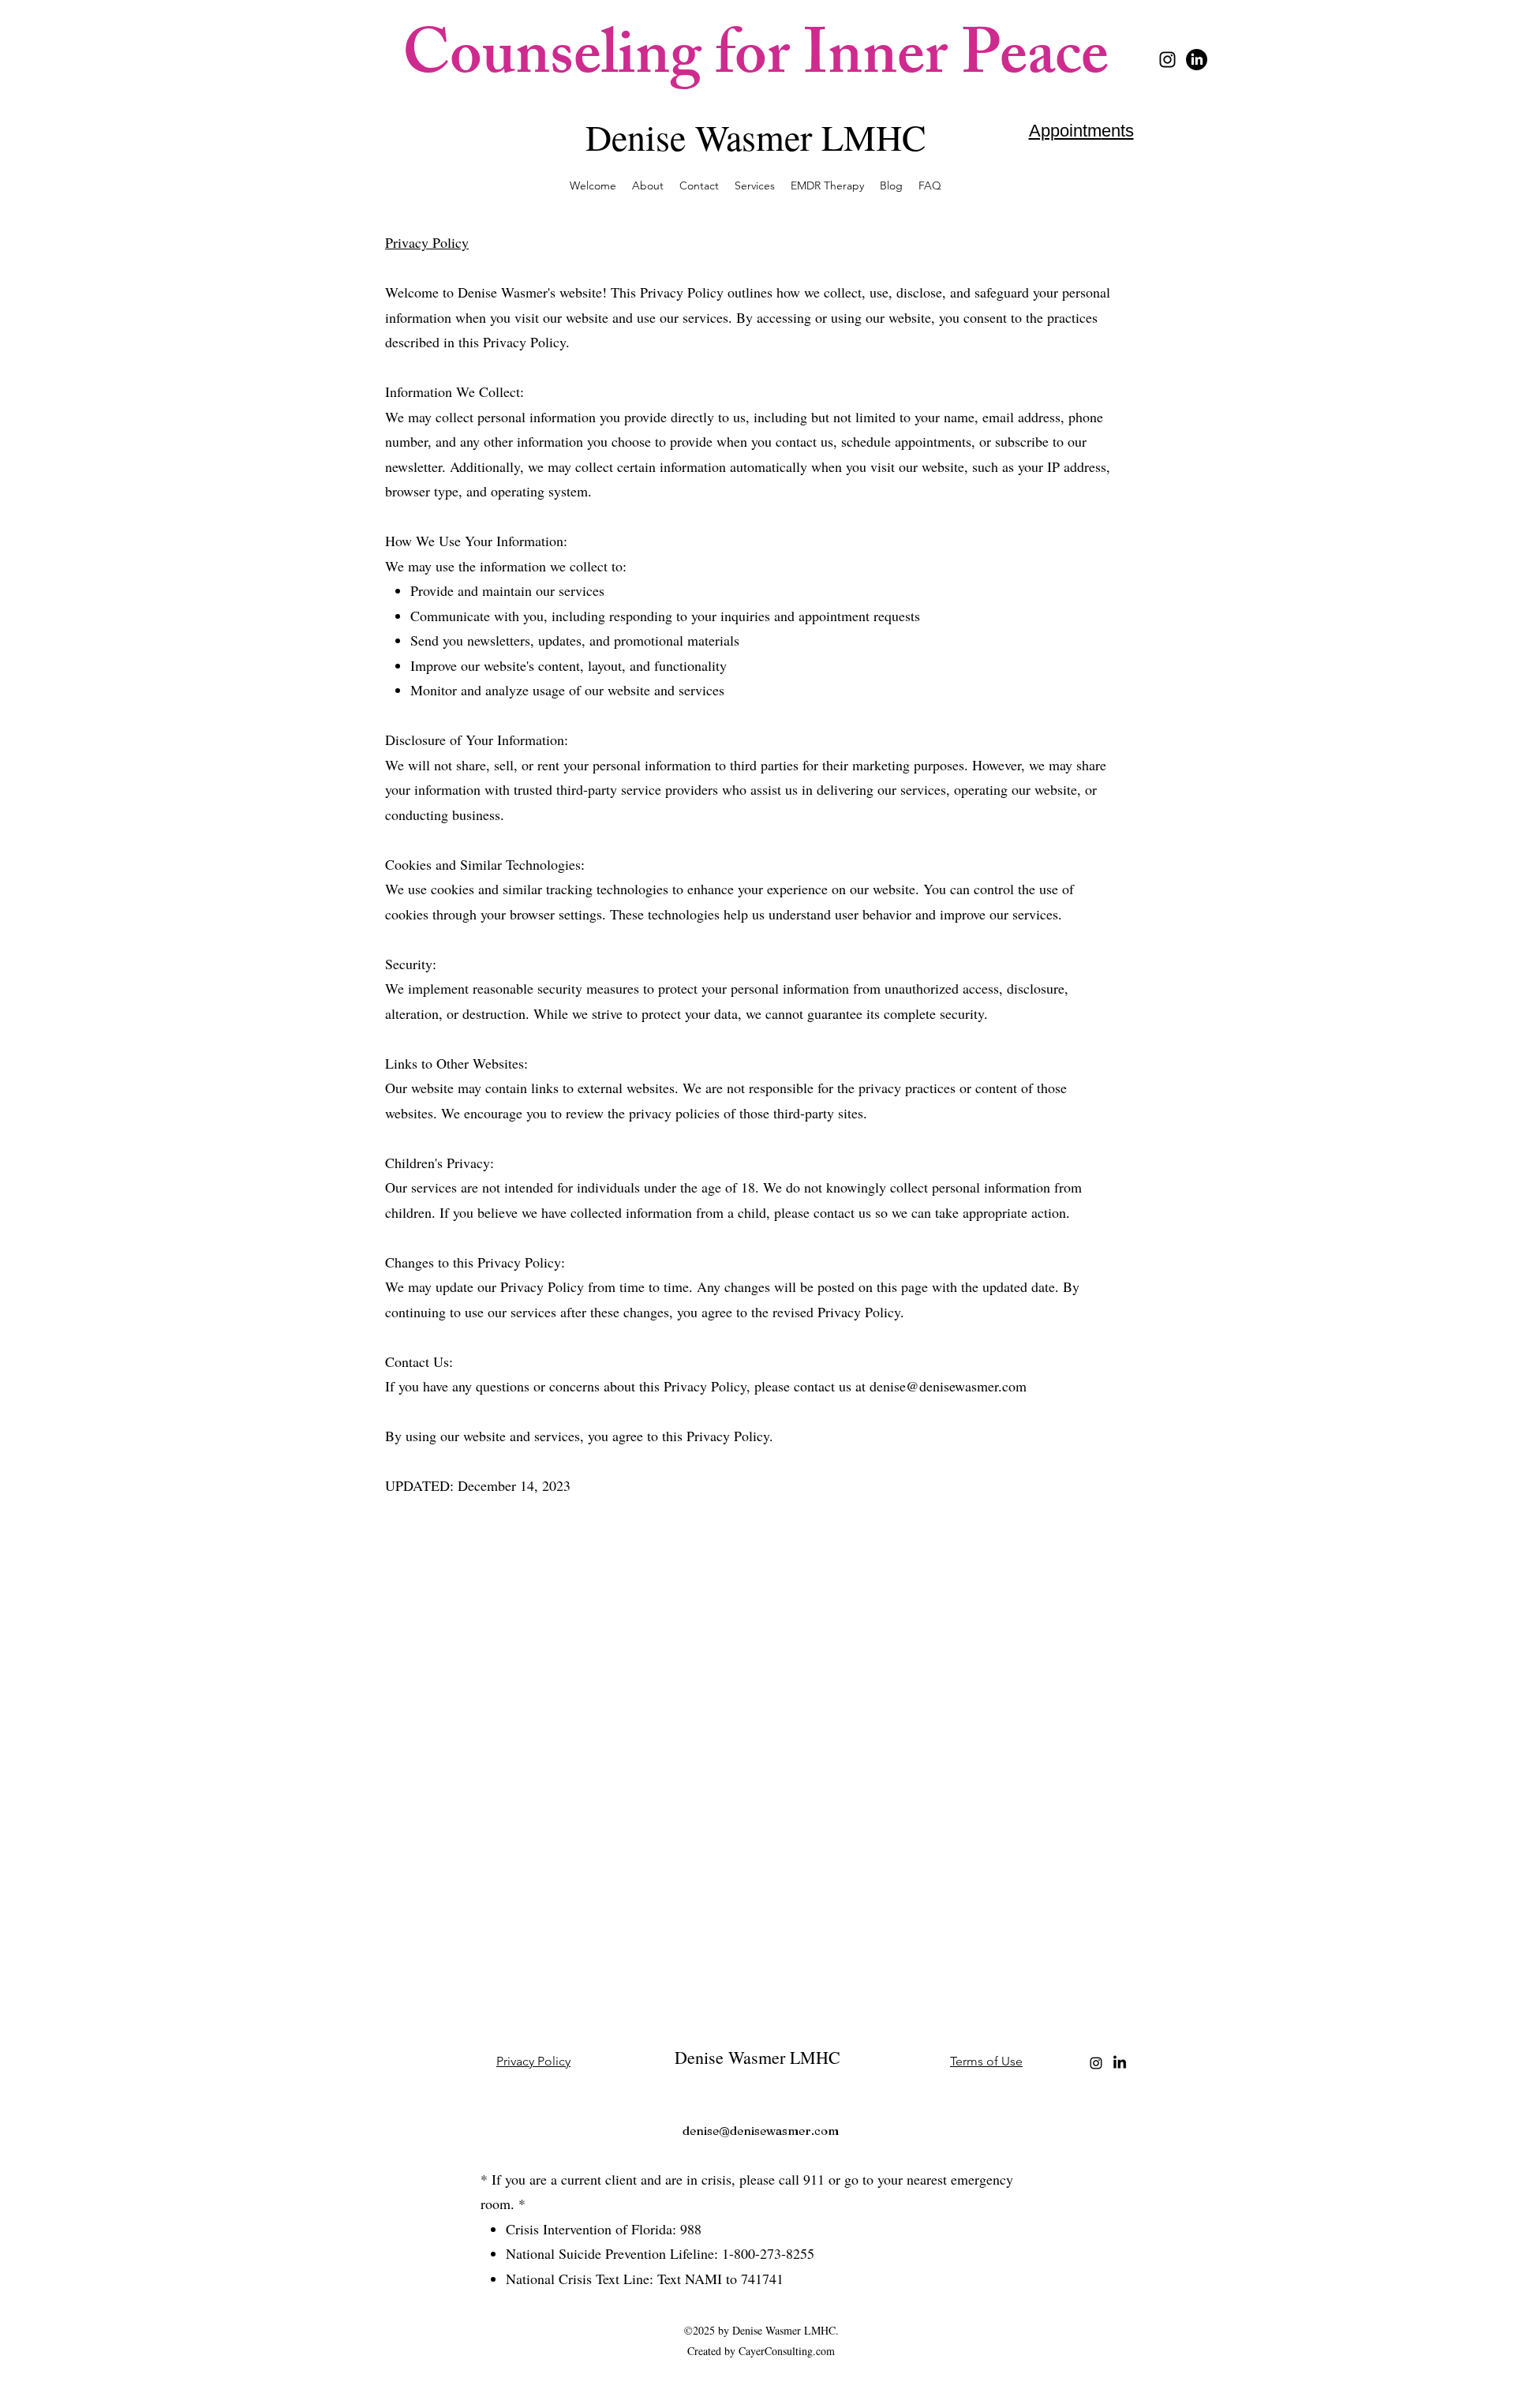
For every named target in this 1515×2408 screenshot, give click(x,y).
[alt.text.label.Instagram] (1167, 60)
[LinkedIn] (1197, 60)
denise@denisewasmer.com (948, 1386)
